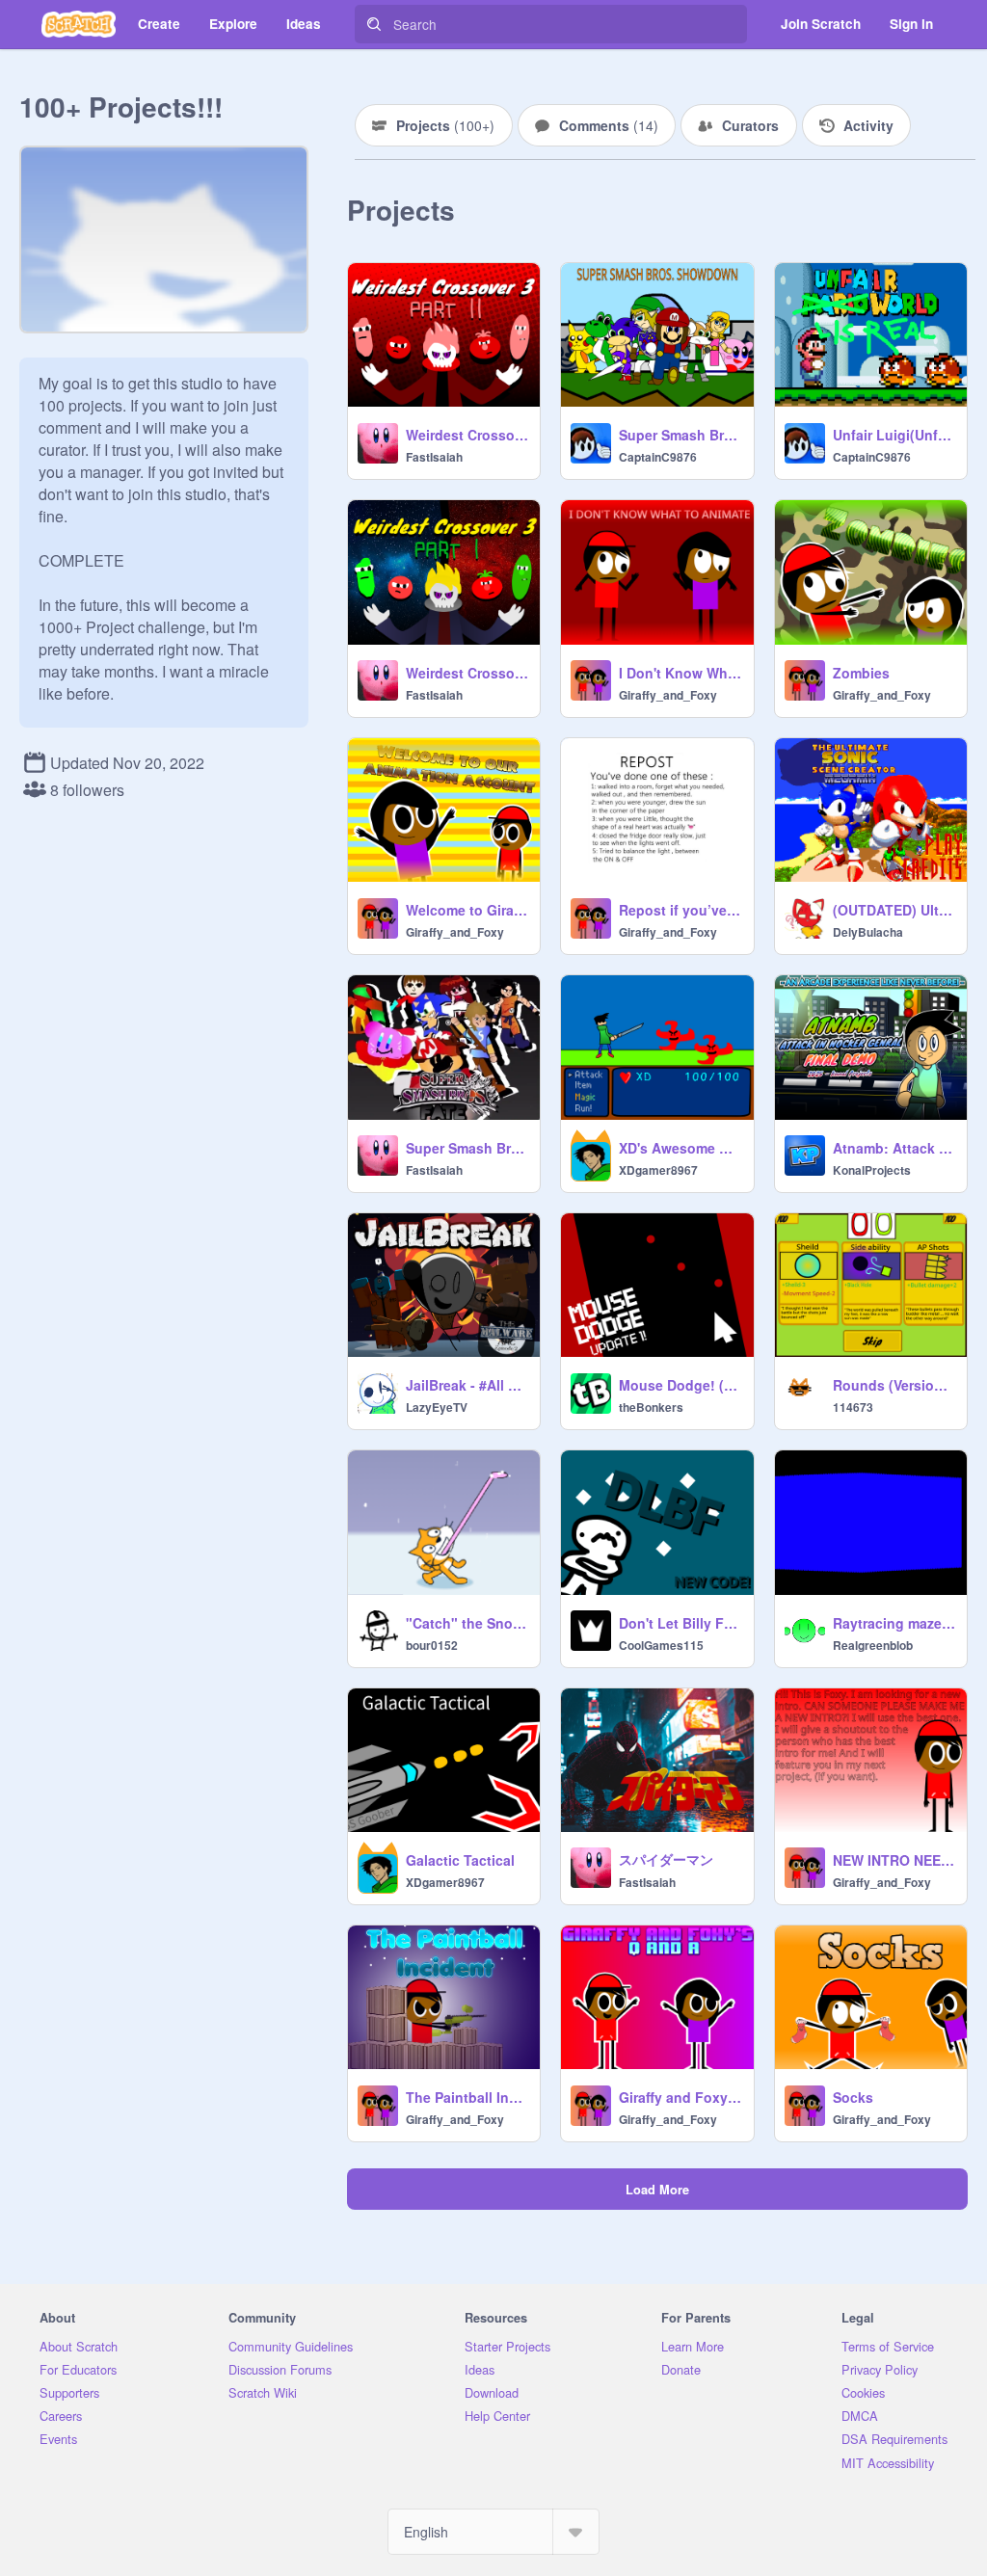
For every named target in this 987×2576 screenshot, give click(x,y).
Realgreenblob (873, 1645)
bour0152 (432, 1645)
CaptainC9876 (658, 457)
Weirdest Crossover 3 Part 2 (467, 435)
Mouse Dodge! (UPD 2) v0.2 (680, 1385)
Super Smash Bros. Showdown (680, 435)
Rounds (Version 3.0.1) (894, 1385)
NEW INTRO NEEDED (894, 1860)
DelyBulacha (868, 932)
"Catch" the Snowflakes (467, 1623)
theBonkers (651, 1407)
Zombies (861, 673)
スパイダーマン (666, 1859)
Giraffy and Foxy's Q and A (680, 2097)
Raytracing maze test (894, 1623)
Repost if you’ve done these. (680, 910)
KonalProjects (872, 1170)
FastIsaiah (434, 457)
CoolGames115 (661, 1645)
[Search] (374, 24)
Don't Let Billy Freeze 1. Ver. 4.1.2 (680, 1623)
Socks (853, 2097)
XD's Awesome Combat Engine (680, 1148)
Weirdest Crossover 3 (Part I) (467, 673)
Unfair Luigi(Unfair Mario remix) (894, 435)
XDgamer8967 (658, 1170)
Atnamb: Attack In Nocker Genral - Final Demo (894, 1148)
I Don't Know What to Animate (680, 673)
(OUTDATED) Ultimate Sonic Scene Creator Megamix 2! (894, 910)
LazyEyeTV (437, 1407)
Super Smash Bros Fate (467, 1148)
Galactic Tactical (460, 1860)
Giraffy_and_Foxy (668, 695)
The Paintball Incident (467, 2097)
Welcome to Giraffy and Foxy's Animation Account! (467, 910)
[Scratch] (79, 24)
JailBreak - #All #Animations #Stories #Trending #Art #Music (467, 1385)
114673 (853, 1407)
